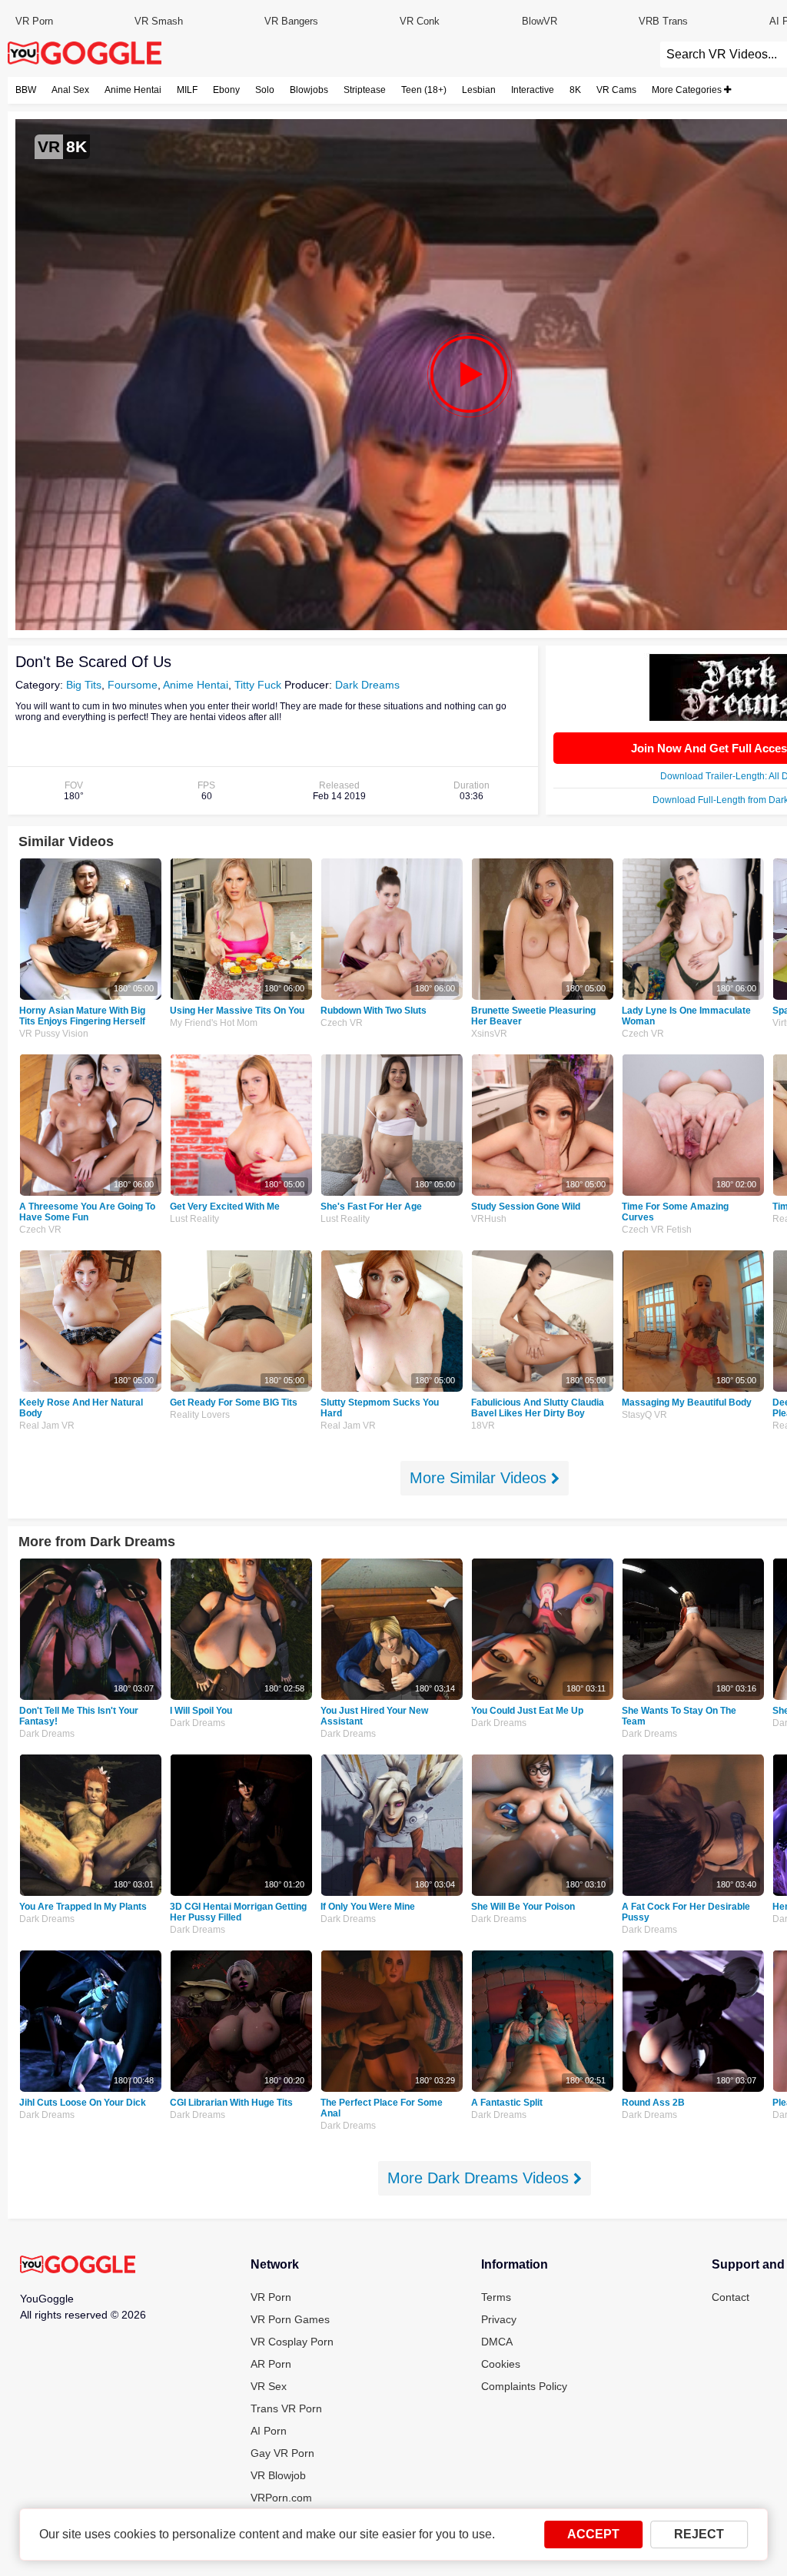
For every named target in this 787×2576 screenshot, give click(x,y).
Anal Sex (70, 90)
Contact (731, 2297)
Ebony (226, 90)
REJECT (699, 2534)
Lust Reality (194, 1219)
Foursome (133, 685)
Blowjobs (309, 90)
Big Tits (84, 685)
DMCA (497, 2342)
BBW (26, 90)
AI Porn (269, 2431)
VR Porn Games (290, 2319)
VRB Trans (663, 21)
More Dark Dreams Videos (480, 2178)
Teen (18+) (424, 90)
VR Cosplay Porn (292, 2342)
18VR (483, 1426)
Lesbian (479, 90)
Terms (496, 2297)
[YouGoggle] (78, 2266)
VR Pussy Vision (54, 1034)
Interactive (533, 90)
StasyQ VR (644, 1415)
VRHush (489, 1219)
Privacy (499, 2319)
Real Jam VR (47, 1426)
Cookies (501, 2364)
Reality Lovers (200, 1415)
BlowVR (540, 21)
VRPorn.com (281, 2498)
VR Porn (34, 21)
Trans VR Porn (286, 2408)
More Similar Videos (480, 1478)
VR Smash (159, 21)
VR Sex (269, 2386)
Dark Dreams (367, 685)
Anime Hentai (133, 90)
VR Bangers (291, 21)
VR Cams (616, 90)
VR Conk (420, 21)
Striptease (365, 90)
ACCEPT (593, 2534)
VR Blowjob (278, 2475)
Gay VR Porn (282, 2453)
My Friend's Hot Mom (214, 1023)
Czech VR (342, 1023)
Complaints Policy (524, 2386)
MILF (187, 90)
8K (575, 90)
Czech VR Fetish (657, 1230)
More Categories (688, 90)
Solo (265, 90)
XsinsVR (489, 1034)
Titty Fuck (258, 685)
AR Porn (271, 2364)
